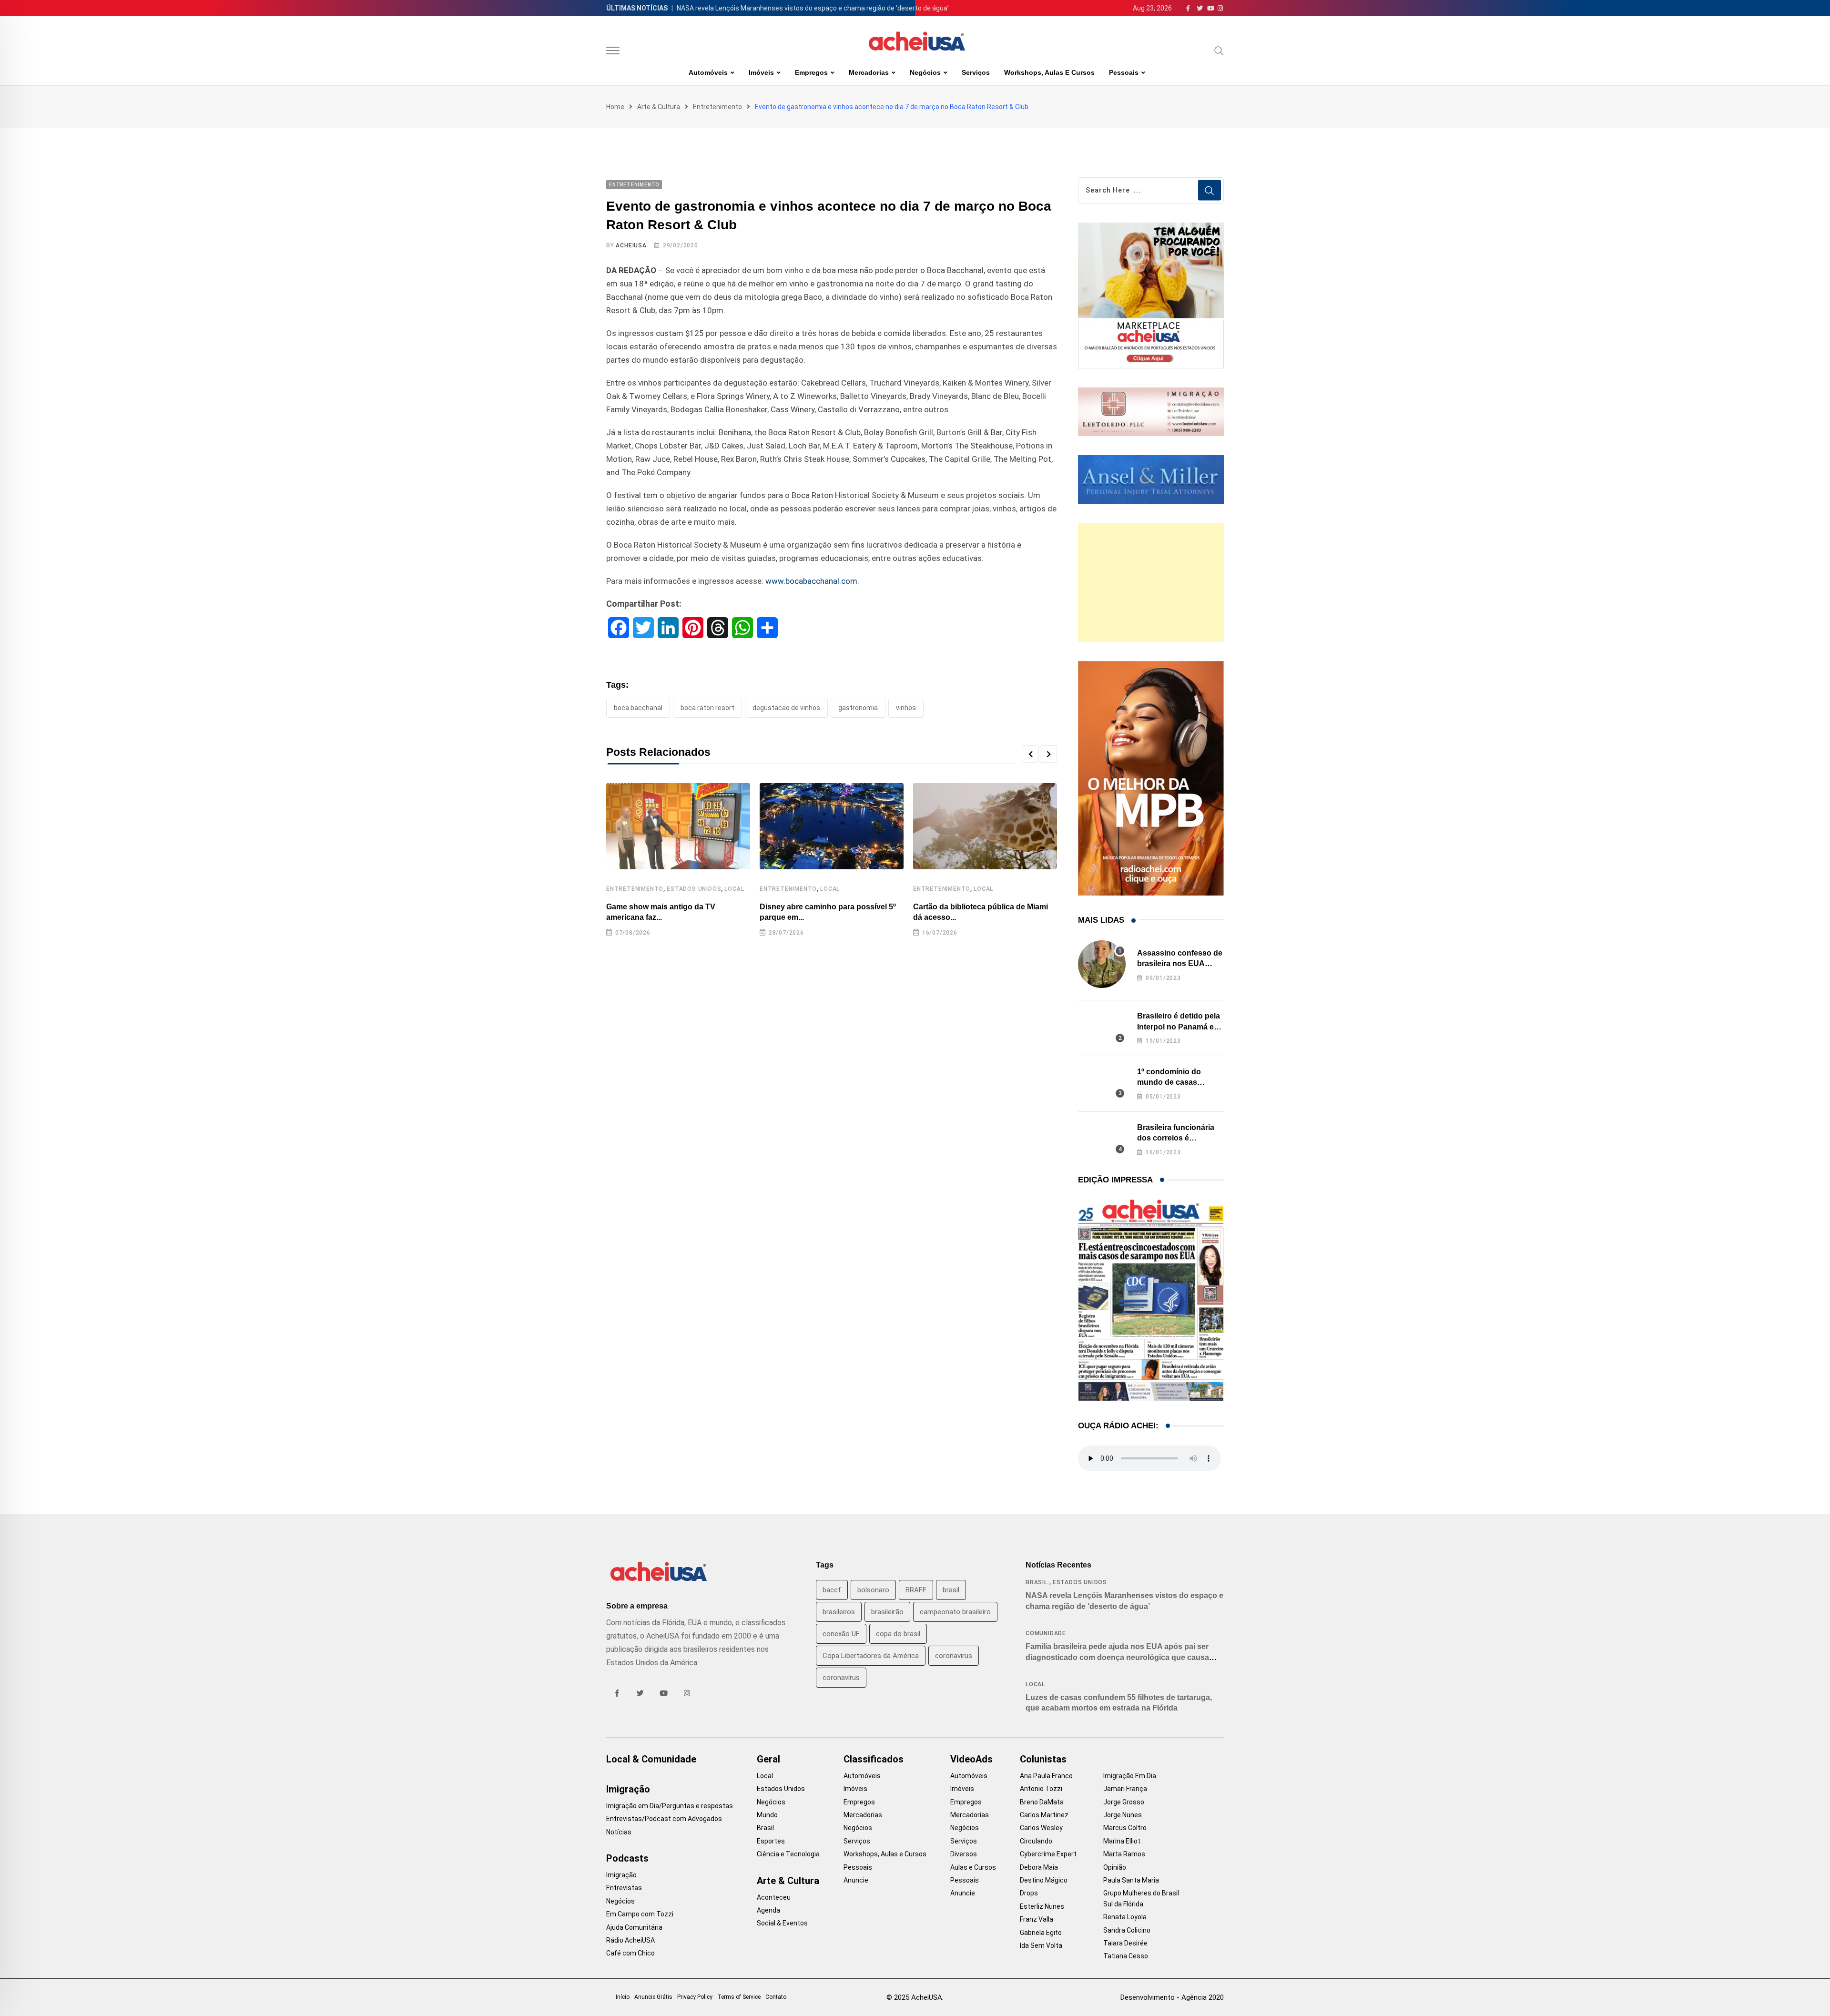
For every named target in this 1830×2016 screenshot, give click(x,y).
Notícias (619, 1832)
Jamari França (1125, 1789)
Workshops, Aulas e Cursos (1049, 72)
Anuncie (856, 1880)
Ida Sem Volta (1041, 1945)
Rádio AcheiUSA (630, 1940)
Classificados (874, 1759)
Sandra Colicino (1127, 1930)
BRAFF (916, 1590)
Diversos (964, 1854)
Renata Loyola (1125, 1917)
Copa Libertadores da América (871, 1656)
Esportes (771, 1841)
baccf (832, 1590)
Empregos (811, 72)
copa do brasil (898, 1634)
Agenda (768, 1910)
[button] (1030, 754)
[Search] (1219, 51)
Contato (776, 1997)
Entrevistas (624, 1888)
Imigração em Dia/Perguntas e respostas (670, 1806)
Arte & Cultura (659, 107)
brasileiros (839, 1612)
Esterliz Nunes (1042, 1906)
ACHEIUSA (631, 245)
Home (615, 107)
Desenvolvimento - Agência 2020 (1172, 1997)
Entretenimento (717, 107)
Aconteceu (774, 1897)
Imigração (628, 1789)
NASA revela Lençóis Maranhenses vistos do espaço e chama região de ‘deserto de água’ (813, 8)
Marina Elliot (1122, 1841)
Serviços (976, 72)
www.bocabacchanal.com (811, 581)
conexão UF (841, 1634)
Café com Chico (630, 1953)
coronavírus (841, 1678)
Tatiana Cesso (1126, 1956)
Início (623, 1997)
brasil (951, 1590)
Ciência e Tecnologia (788, 1854)
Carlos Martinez (1044, 1815)
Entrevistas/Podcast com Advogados (664, 1819)
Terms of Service (739, 1997)
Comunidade (1046, 1633)
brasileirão (887, 1612)
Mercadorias (869, 72)
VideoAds (971, 1759)
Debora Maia (1039, 1867)
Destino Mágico (1044, 1880)
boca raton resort (707, 708)
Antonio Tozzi (1041, 1789)
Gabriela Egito (1041, 1933)
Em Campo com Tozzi (640, 1914)
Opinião (1115, 1867)
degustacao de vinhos (786, 708)
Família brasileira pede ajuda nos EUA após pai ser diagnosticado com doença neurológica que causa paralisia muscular (1117, 1657)
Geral (768, 1759)
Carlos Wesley (1041, 1828)
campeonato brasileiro (955, 1612)
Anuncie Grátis (653, 1997)
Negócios (925, 72)
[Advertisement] (1151, 582)
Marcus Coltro (1125, 1828)
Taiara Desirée (1125, 1943)
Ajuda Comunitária (634, 1927)
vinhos (906, 708)
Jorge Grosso (1124, 1802)
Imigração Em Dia (1130, 1776)
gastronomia (858, 708)
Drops (1029, 1893)
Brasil (1037, 1582)
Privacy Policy (695, 1997)
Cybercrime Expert (1048, 1854)
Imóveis (761, 72)
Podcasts (627, 1858)
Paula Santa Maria (1131, 1880)
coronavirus (954, 1656)
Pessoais (1124, 72)
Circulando (1036, 1841)
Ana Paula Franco (1046, 1776)
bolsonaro (873, 1590)
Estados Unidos (694, 889)
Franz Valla (1037, 1919)
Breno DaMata (1042, 1802)
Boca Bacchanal (638, 708)
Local (734, 889)
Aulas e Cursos (973, 1867)
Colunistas (1043, 1759)
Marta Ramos (1124, 1854)
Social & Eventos (782, 1923)
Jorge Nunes (1123, 1815)
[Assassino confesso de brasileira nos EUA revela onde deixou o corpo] (1102, 964)
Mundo (767, 1815)
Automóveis (708, 72)
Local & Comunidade (651, 1759)
